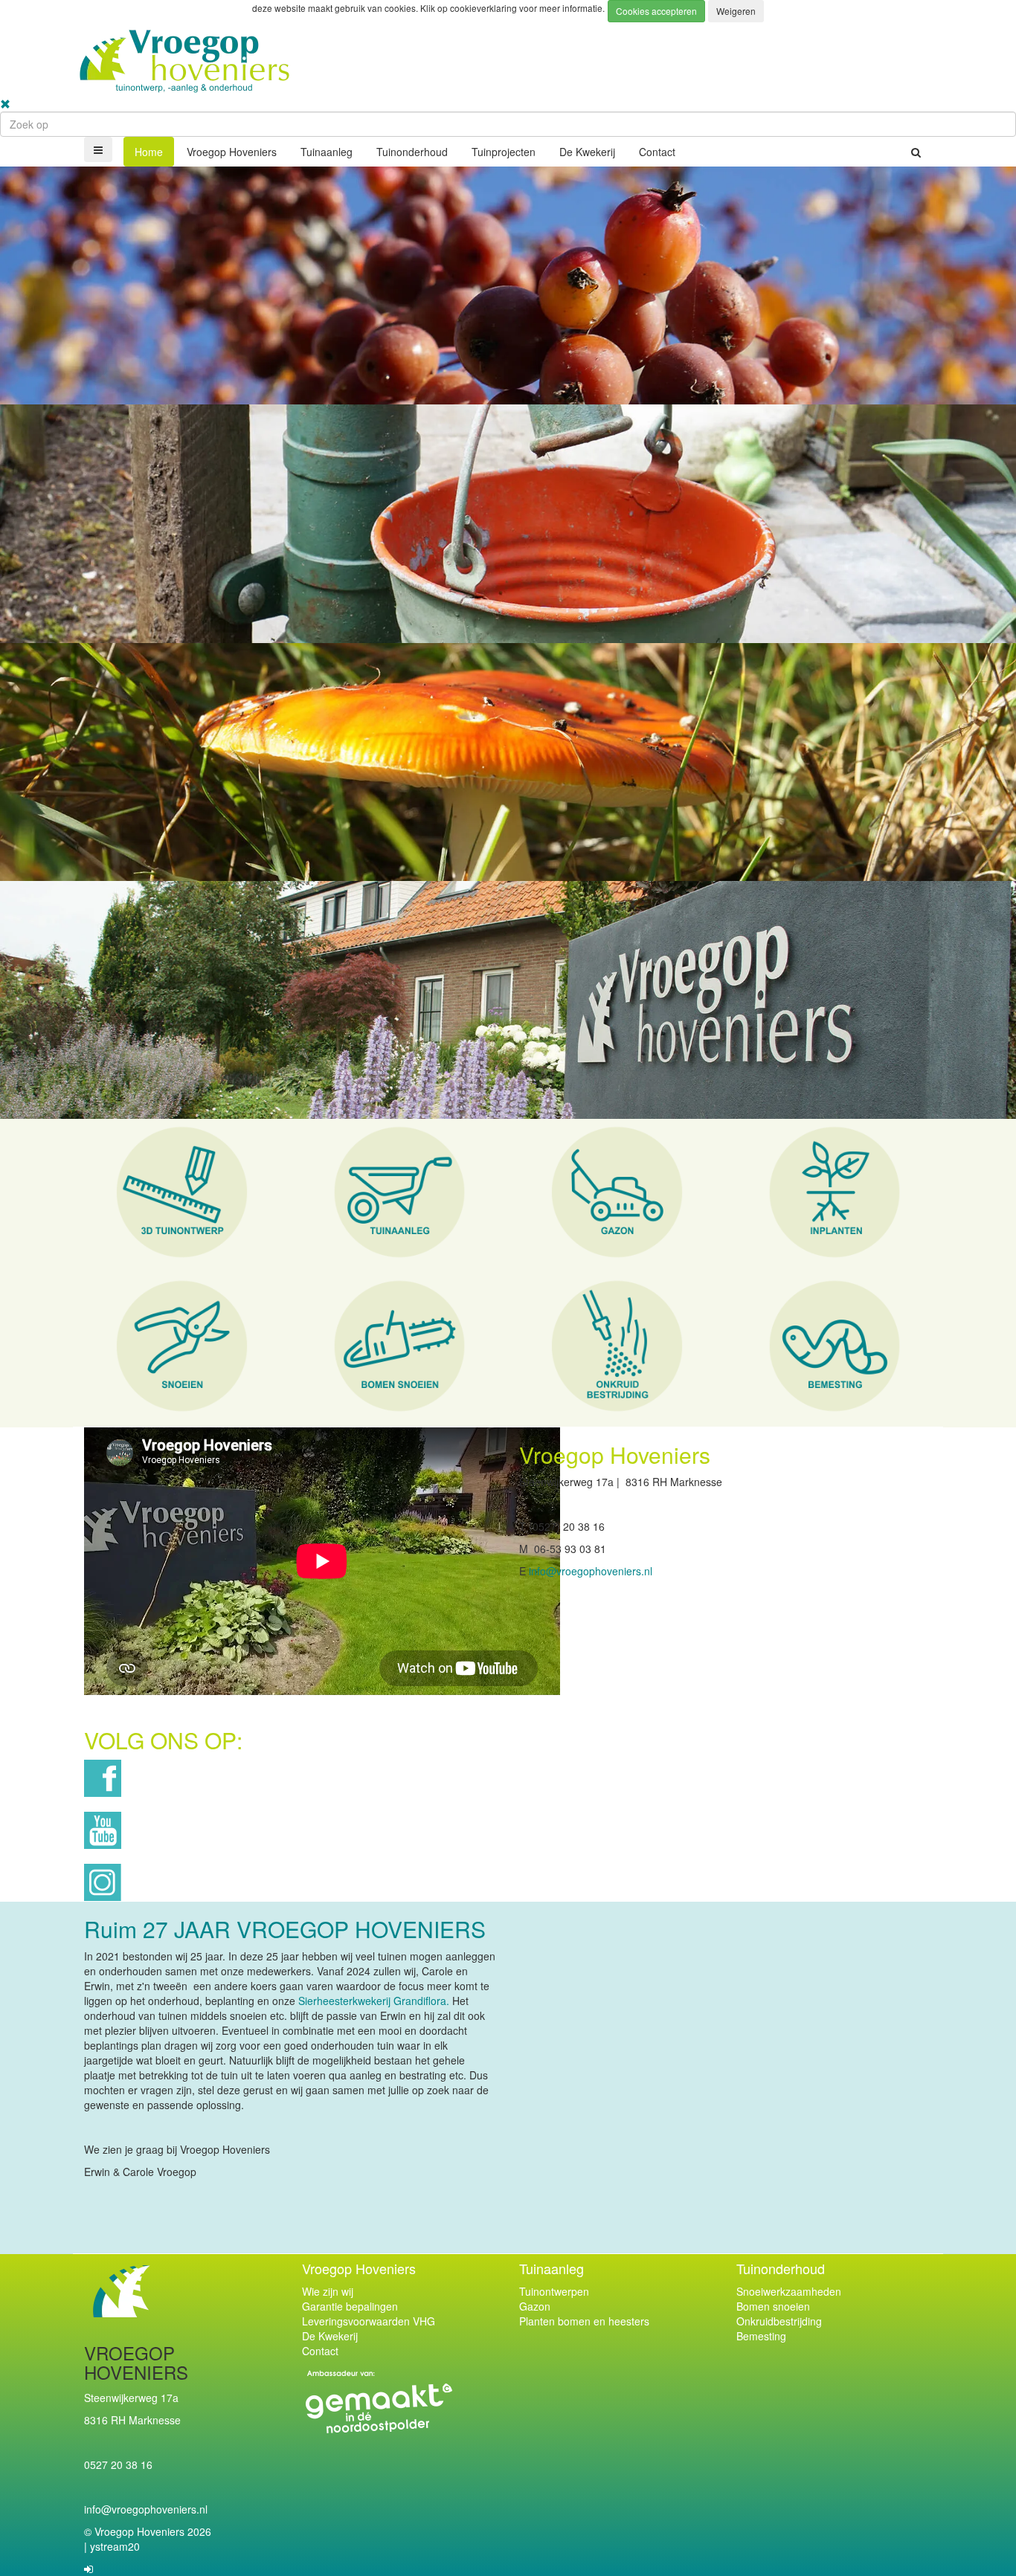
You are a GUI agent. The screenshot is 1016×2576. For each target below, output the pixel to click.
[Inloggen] (89, 2569)
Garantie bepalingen (350, 2306)
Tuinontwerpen (554, 2291)
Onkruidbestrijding (779, 2321)
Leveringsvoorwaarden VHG (369, 2321)
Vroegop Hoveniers (232, 152)
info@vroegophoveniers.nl (591, 1571)
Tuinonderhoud (412, 152)
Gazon (535, 2306)
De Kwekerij (587, 152)
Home (149, 152)
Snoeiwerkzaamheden (789, 2291)
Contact (657, 152)
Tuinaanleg (327, 152)
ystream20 (115, 2546)
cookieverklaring (485, 8)
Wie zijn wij (328, 2291)
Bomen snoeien (773, 2306)
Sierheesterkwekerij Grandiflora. (372, 2001)
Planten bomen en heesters (584, 2321)
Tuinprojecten (504, 152)
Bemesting (761, 2336)
